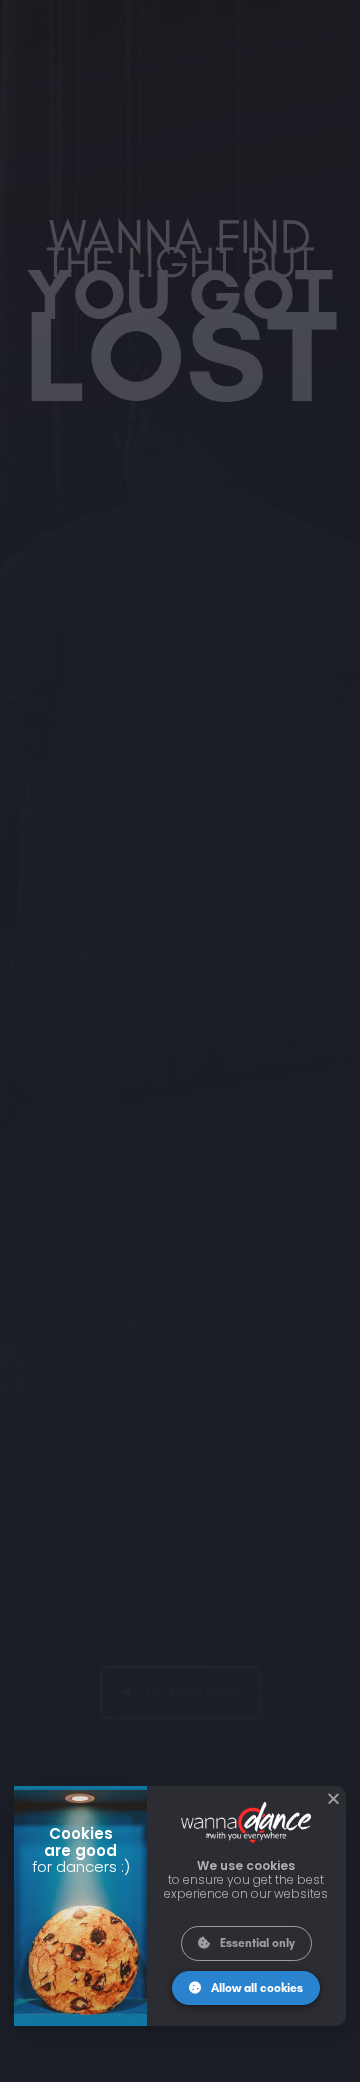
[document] (180, 1041)
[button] (333, 1798)
